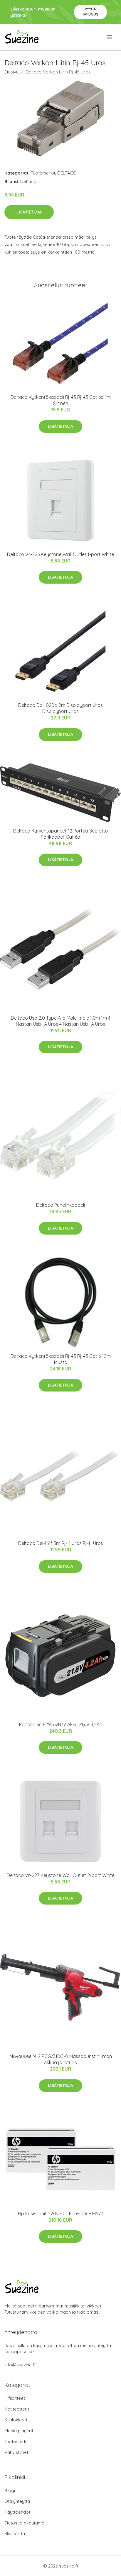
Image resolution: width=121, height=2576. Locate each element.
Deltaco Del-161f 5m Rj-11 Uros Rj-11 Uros (61, 1543)
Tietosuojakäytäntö (25, 2523)
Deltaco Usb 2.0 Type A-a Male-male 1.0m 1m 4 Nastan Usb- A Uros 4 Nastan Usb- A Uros (61, 1021)
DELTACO (67, 173)
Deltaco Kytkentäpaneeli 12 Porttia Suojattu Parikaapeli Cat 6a (60, 834)
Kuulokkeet (16, 2420)
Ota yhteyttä (17, 2501)
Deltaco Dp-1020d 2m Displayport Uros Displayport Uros (60, 708)
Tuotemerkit (43, 173)
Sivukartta (15, 2534)
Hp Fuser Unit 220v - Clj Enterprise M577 (60, 2213)
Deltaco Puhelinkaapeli (60, 1205)
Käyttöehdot (17, 2512)
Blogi (10, 2490)
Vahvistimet (16, 2452)
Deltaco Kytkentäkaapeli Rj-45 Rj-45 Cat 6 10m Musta (61, 1359)
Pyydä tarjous (90, 12)
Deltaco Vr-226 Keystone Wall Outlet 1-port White (60, 554)
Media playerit (19, 2431)
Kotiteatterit (17, 2409)
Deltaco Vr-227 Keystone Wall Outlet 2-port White (61, 1875)
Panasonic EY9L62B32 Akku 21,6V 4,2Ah (61, 1724)
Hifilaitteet (15, 2398)
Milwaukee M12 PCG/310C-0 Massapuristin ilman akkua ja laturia (61, 2059)
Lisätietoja (29, 212)
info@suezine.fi (20, 2365)
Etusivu (11, 72)
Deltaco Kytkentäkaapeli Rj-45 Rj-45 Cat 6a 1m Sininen (61, 400)
